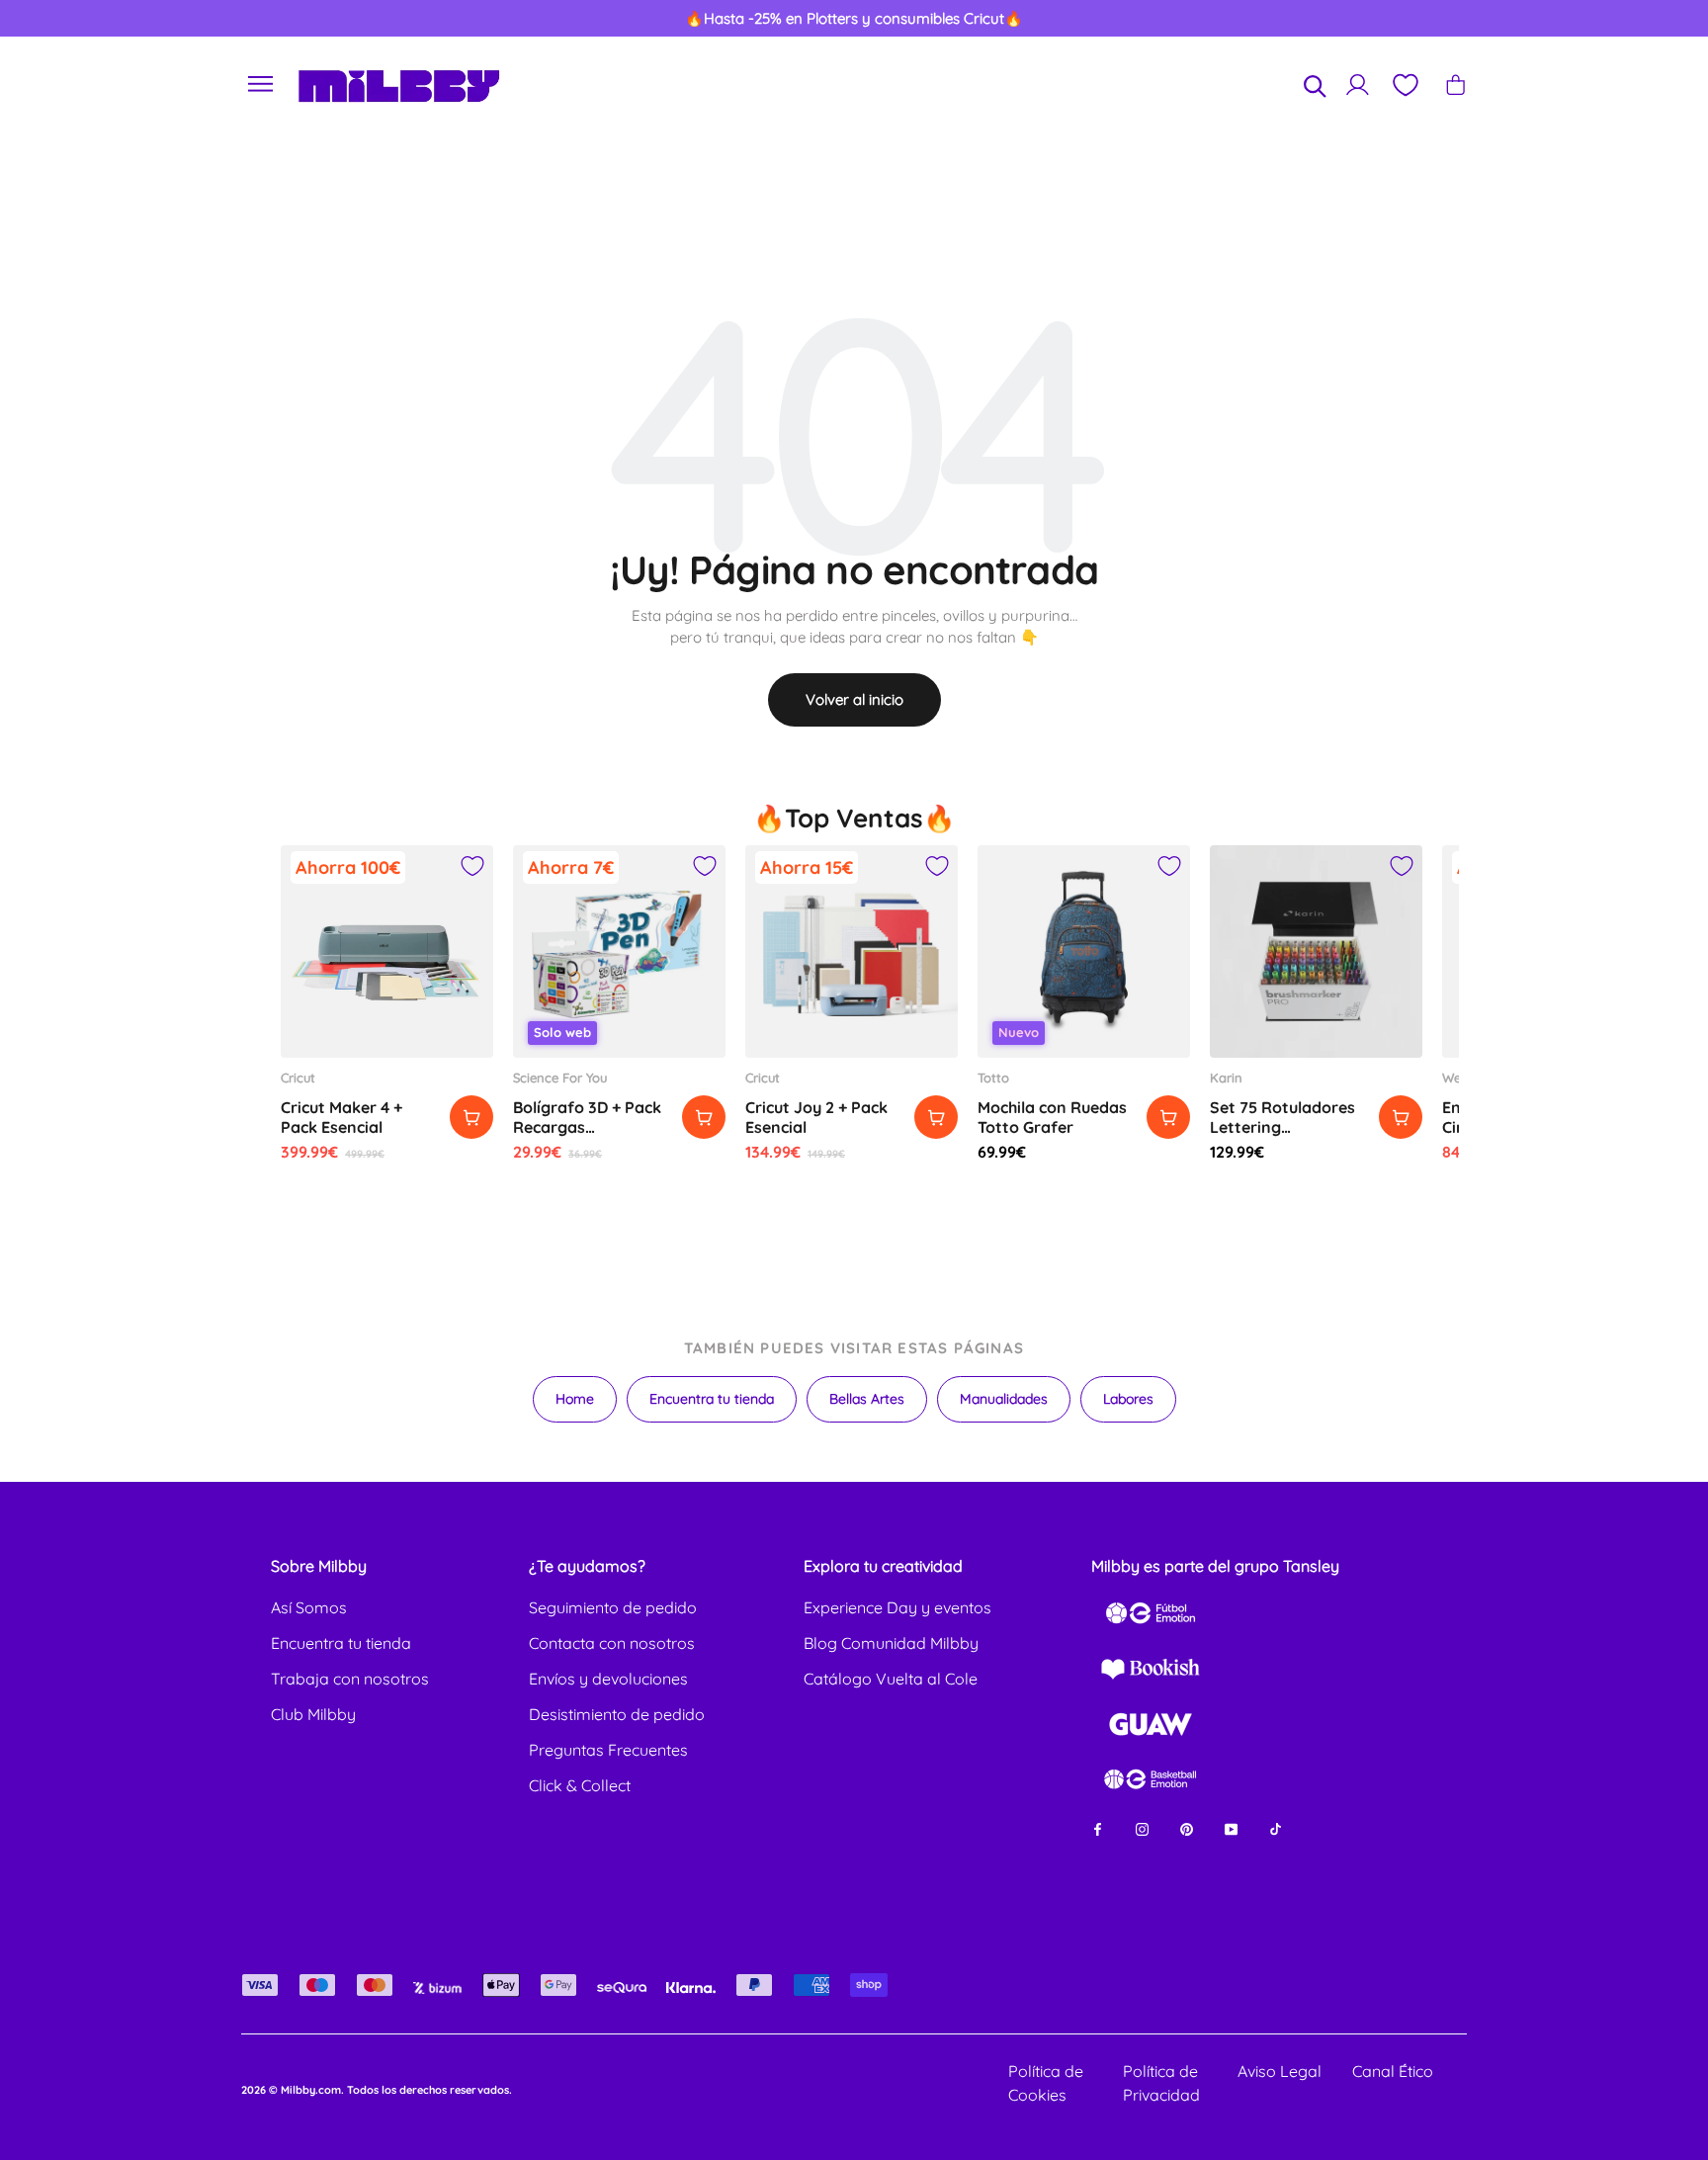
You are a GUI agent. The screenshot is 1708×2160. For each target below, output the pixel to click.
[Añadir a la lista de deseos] (472, 866)
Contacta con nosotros (612, 1643)
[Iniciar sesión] (1358, 85)
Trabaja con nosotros (350, 1679)
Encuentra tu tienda (712, 1399)
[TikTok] (1276, 1827)
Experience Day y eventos (897, 1607)
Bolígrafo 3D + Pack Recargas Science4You (587, 1127)
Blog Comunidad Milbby (891, 1643)
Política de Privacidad (1161, 2083)
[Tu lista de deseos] (1405, 85)
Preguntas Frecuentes (608, 1750)
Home (575, 1399)
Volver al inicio (854, 699)
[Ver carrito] (1455, 85)
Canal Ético (1393, 2071)
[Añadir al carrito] (471, 1117)
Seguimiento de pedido (613, 1607)
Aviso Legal (1280, 2071)
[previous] (100, 19)
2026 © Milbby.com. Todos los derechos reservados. (377, 2090)
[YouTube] (1231, 1827)
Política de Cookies (1046, 2083)
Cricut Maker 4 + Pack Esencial (342, 1117)
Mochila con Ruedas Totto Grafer (1052, 1117)
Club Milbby (313, 1714)
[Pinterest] (1187, 1827)
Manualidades (1004, 1399)
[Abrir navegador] (261, 85)
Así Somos (309, 1607)
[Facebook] (1098, 1827)
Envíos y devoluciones (608, 1679)
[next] (1608, 19)
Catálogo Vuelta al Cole (891, 1679)
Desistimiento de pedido (617, 1714)
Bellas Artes (867, 1399)
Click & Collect (580, 1785)
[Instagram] (1142, 1827)
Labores (1128, 1399)
